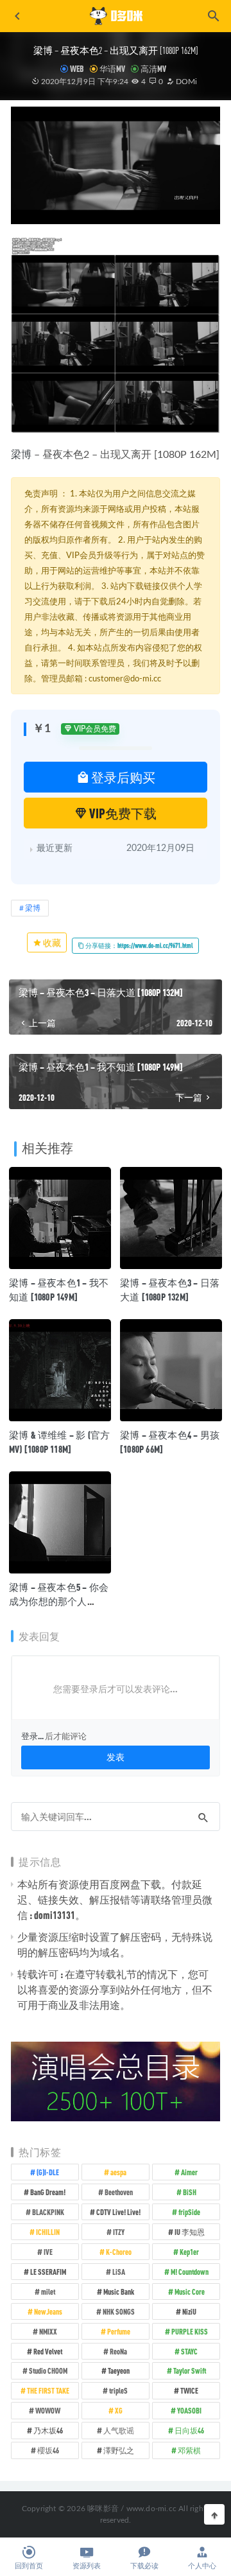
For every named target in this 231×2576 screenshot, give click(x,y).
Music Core (190, 2291)
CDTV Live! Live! (118, 2212)
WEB (77, 69)
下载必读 (144, 2566)
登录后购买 (122, 777)
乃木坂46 (48, 2430)
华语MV (112, 69)
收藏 (51, 942)
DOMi (185, 82)
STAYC (189, 2351)
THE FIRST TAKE (48, 2390)
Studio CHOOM (48, 2370)
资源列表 (87, 2566)
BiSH (190, 2192)
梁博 (21, 455)
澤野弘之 (119, 2450)
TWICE (189, 2390)
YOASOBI (189, 2410)
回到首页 (29, 2566)
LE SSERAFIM (48, 2272)
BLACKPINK (48, 2212)
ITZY (119, 2232)
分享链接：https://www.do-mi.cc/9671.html (139, 945)
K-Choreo (119, 2252)
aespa (118, 2172)
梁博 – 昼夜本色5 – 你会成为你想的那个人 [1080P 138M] (59, 1601)
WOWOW (48, 2410)
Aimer (189, 2172)
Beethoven (119, 2192)
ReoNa (118, 2351)
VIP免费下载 (122, 813)
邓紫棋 (189, 2450)
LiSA (119, 2272)
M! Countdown (190, 2272)
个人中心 (202, 2566)
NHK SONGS (119, 2311)
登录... (32, 1736)
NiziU (189, 2311)
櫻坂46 (48, 2450)
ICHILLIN (48, 2232)
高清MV (153, 69)
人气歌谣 (119, 2430)
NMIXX (48, 2331)
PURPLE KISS (190, 2331)
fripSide (189, 2212)
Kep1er (189, 2252)
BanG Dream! (48, 2192)
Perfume (119, 2331)
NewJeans (48, 2311)
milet (48, 2291)
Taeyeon (119, 2370)
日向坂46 (189, 2430)
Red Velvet (48, 2351)
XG (119, 2410)
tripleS (118, 2390)
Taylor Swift (190, 2370)
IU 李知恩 (190, 2232)
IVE (48, 2252)
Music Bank (119, 2291)
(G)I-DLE (48, 2172)
